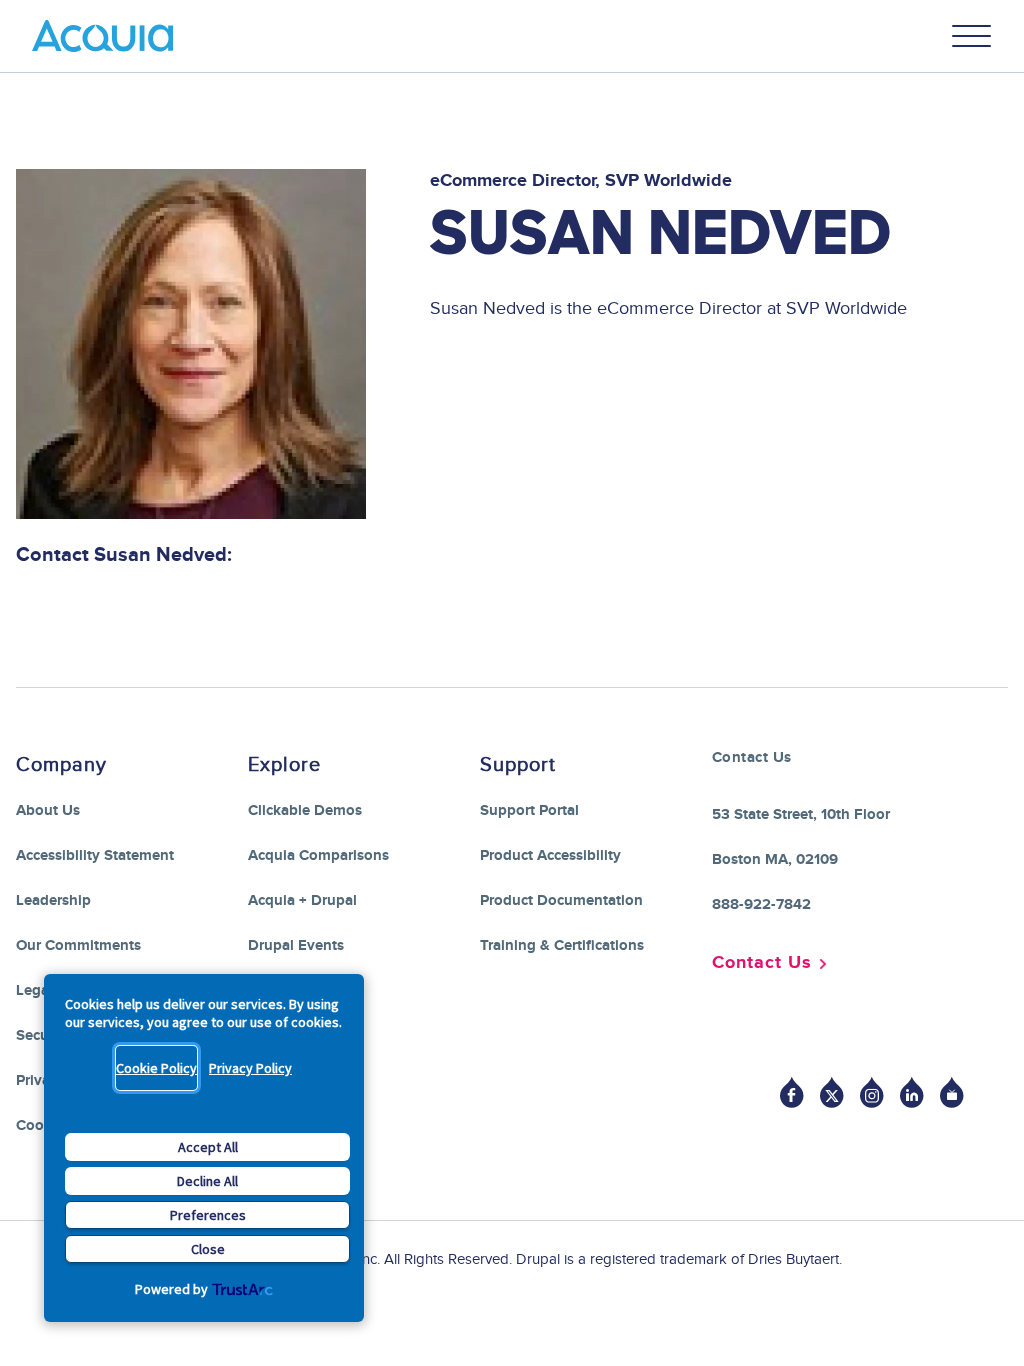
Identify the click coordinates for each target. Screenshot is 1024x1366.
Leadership (53, 900)
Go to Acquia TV (952, 1092)
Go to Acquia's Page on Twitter (832, 1092)
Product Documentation (561, 900)
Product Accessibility (550, 855)
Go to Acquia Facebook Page (792, 1092)
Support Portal (529, 810)
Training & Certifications (562, 945)
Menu (972, 36)
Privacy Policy (250, 1068)
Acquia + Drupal (302, 900)
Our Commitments (78, 945)
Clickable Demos (305, 810)
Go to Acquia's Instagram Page (872, 1092)
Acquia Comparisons (318, 855)
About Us (48, 810)
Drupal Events (296, 945)
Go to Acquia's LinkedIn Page (912, 1092)
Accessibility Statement (95, 855)
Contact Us (762, 963)
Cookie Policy (156, 1068)
